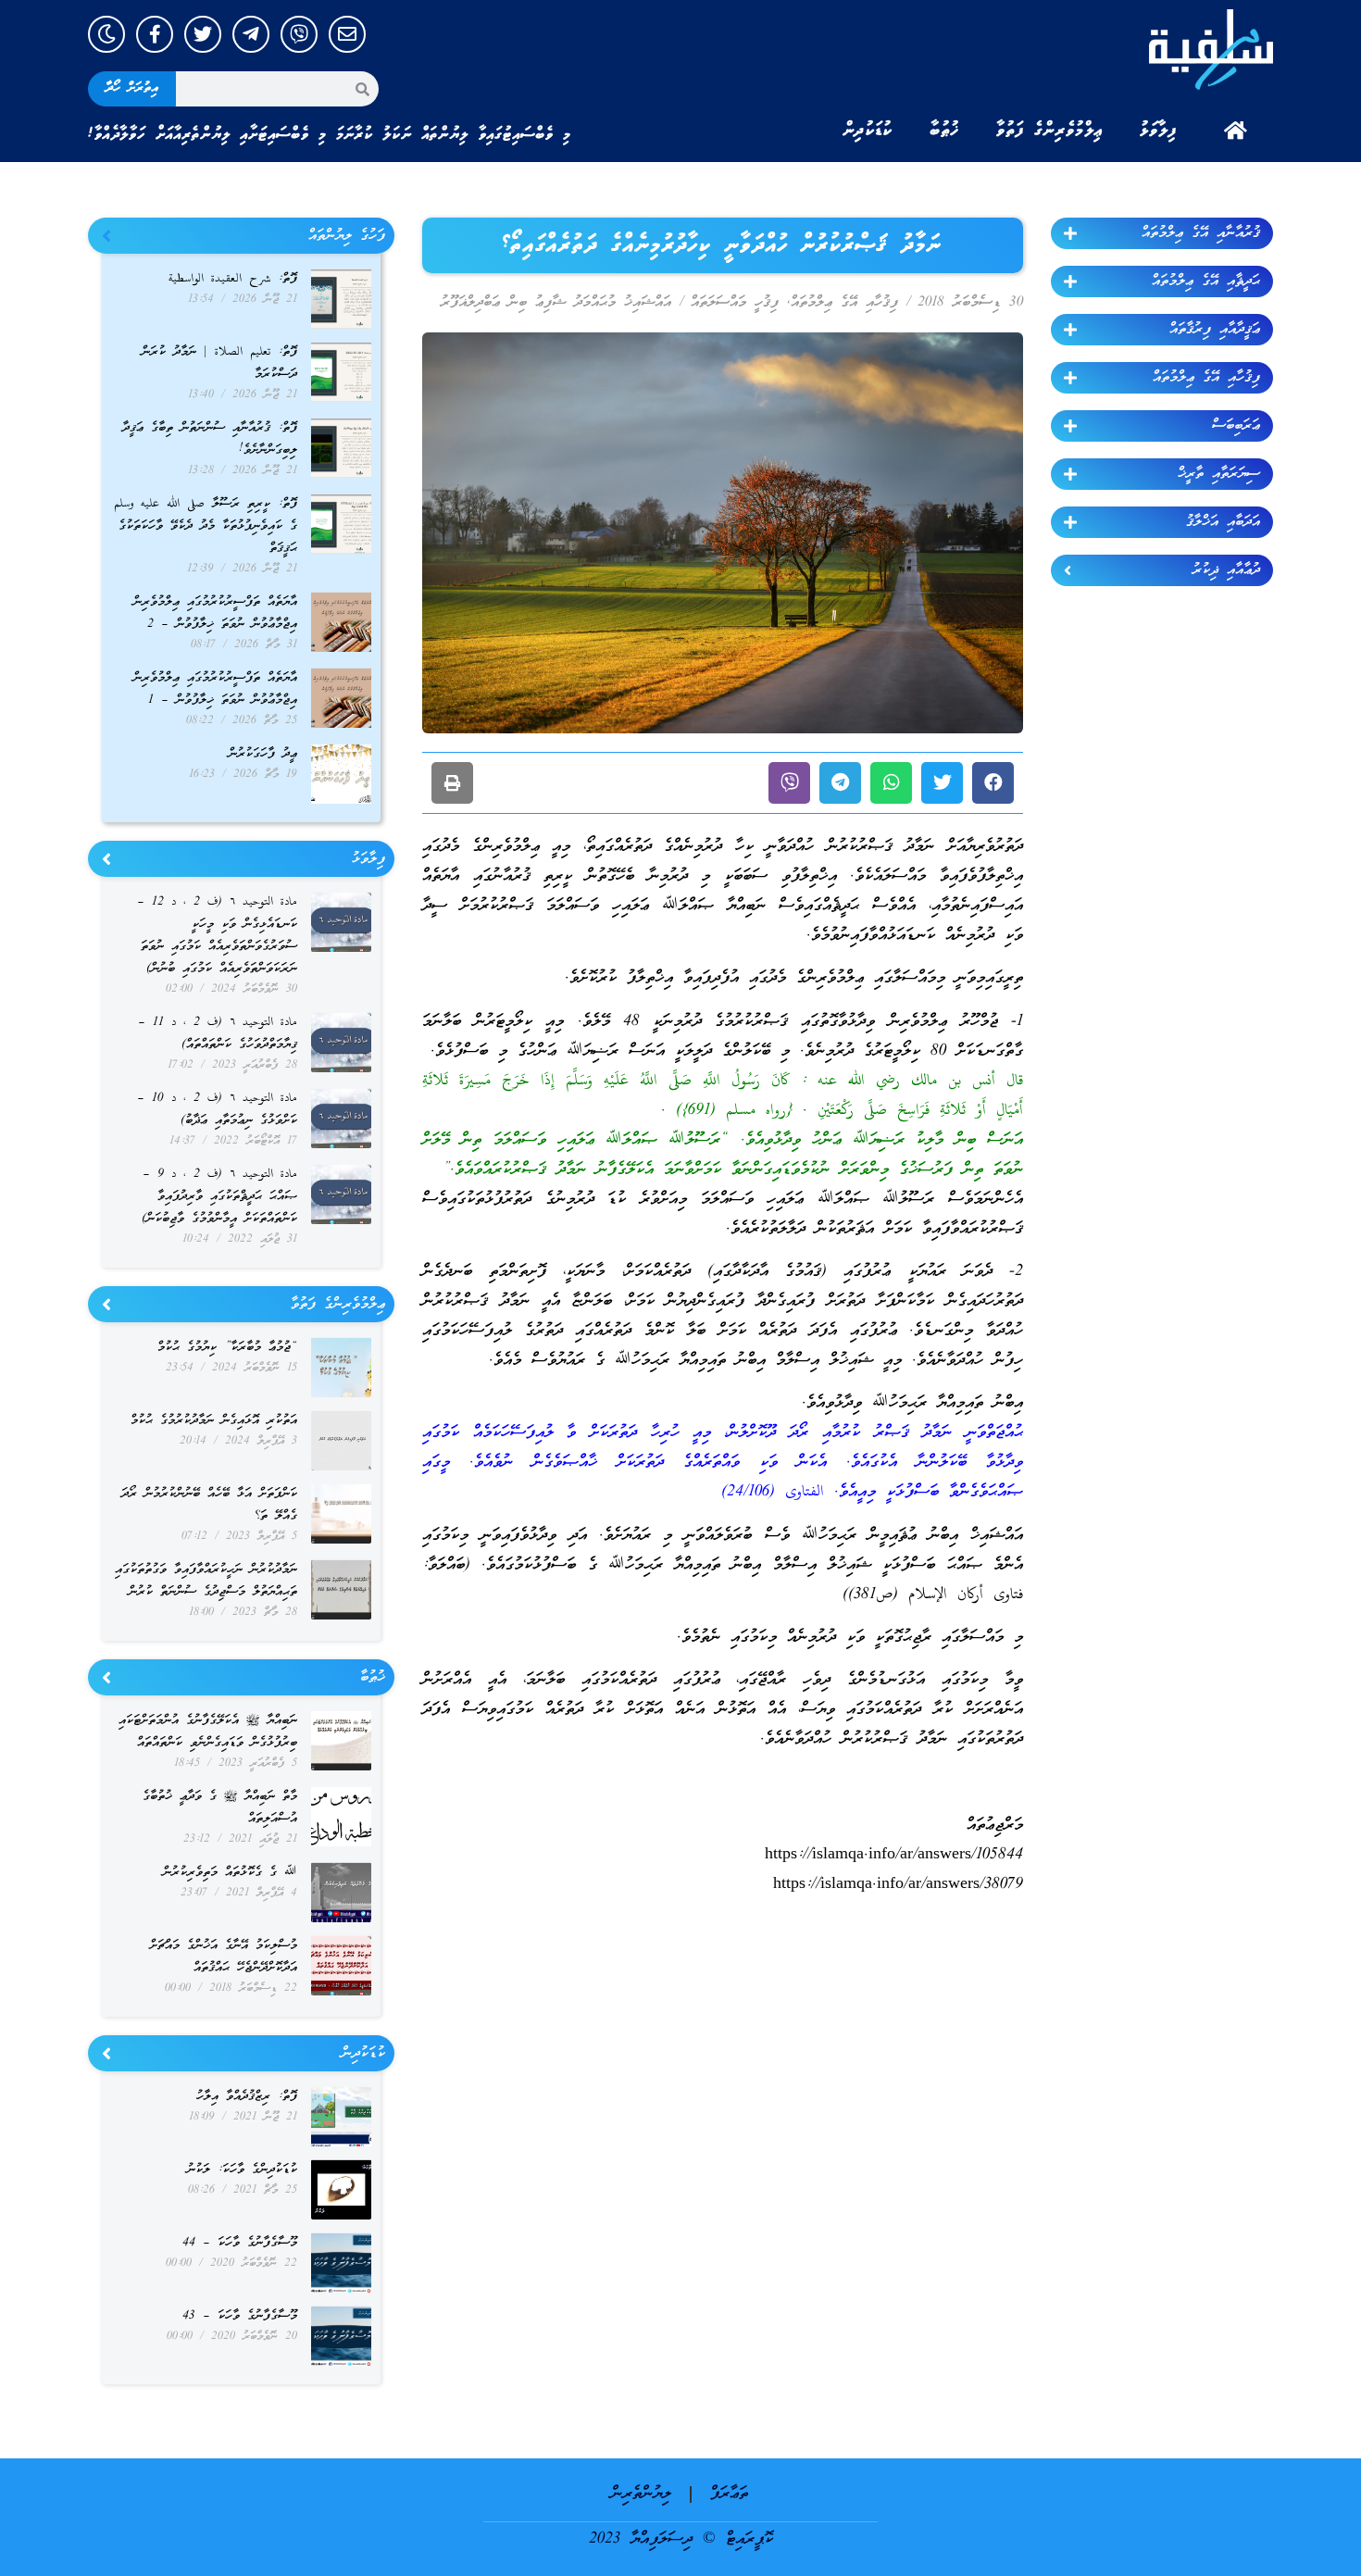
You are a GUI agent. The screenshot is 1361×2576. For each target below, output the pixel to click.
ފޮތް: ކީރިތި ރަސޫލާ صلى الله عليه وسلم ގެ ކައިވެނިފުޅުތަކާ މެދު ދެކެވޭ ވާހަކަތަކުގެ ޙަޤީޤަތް (206, 526)
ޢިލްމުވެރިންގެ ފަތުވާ (1049, 131)
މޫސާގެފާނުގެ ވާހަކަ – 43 (240, 2316)
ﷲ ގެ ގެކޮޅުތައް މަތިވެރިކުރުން (230, 1873)
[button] (993, 783)
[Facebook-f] (155, 34)
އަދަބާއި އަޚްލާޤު (1223, 522)
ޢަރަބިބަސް (1236, 426)
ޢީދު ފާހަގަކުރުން (263, 754)
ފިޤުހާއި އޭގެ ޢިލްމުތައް (1206, 378)
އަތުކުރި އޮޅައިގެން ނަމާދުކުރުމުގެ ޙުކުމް (214, 1421)
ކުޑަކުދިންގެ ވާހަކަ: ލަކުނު (242, 2170)
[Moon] (106, 34)
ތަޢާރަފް (729, 2494)
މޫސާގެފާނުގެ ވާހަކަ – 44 (240, 2243)
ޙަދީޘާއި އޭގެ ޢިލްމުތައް (1206, 281)
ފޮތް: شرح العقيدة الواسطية (233, 279)
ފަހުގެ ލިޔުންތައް (347, 236)
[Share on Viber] (789, 783)
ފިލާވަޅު (1158, 131)
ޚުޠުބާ (944, 131)
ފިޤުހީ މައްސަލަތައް (735, 303)
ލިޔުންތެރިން (641, 2494)
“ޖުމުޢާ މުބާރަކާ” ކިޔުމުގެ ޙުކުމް (227, 1348)
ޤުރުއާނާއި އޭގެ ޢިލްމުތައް (1201, 233)
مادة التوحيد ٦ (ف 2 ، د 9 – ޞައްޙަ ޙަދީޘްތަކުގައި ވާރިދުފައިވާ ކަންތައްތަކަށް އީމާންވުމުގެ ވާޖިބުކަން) (219, 1197)
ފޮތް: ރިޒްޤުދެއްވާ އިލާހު (247, 2097)
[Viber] (299, 34)
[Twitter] (203, 34)
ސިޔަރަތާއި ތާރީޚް (1219, 474)
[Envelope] (347, 34)
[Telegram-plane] (251, 34)
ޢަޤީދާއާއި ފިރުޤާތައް (1215, 330)
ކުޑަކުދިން (868, 131)
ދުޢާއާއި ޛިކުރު (1226, 570)
